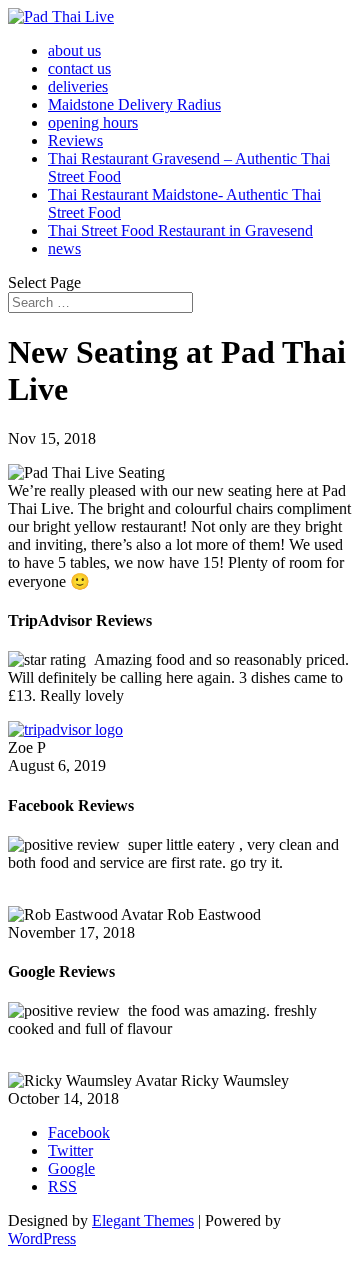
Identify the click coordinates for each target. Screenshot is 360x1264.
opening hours (93, 122)
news (64, 248)
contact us (79, 68)
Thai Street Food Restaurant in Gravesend (180, 230)
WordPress (42, 1238)
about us (74, 50)
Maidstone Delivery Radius (134, 104)
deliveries (78, 86)
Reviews (75, 140)
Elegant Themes (143, 1220)
